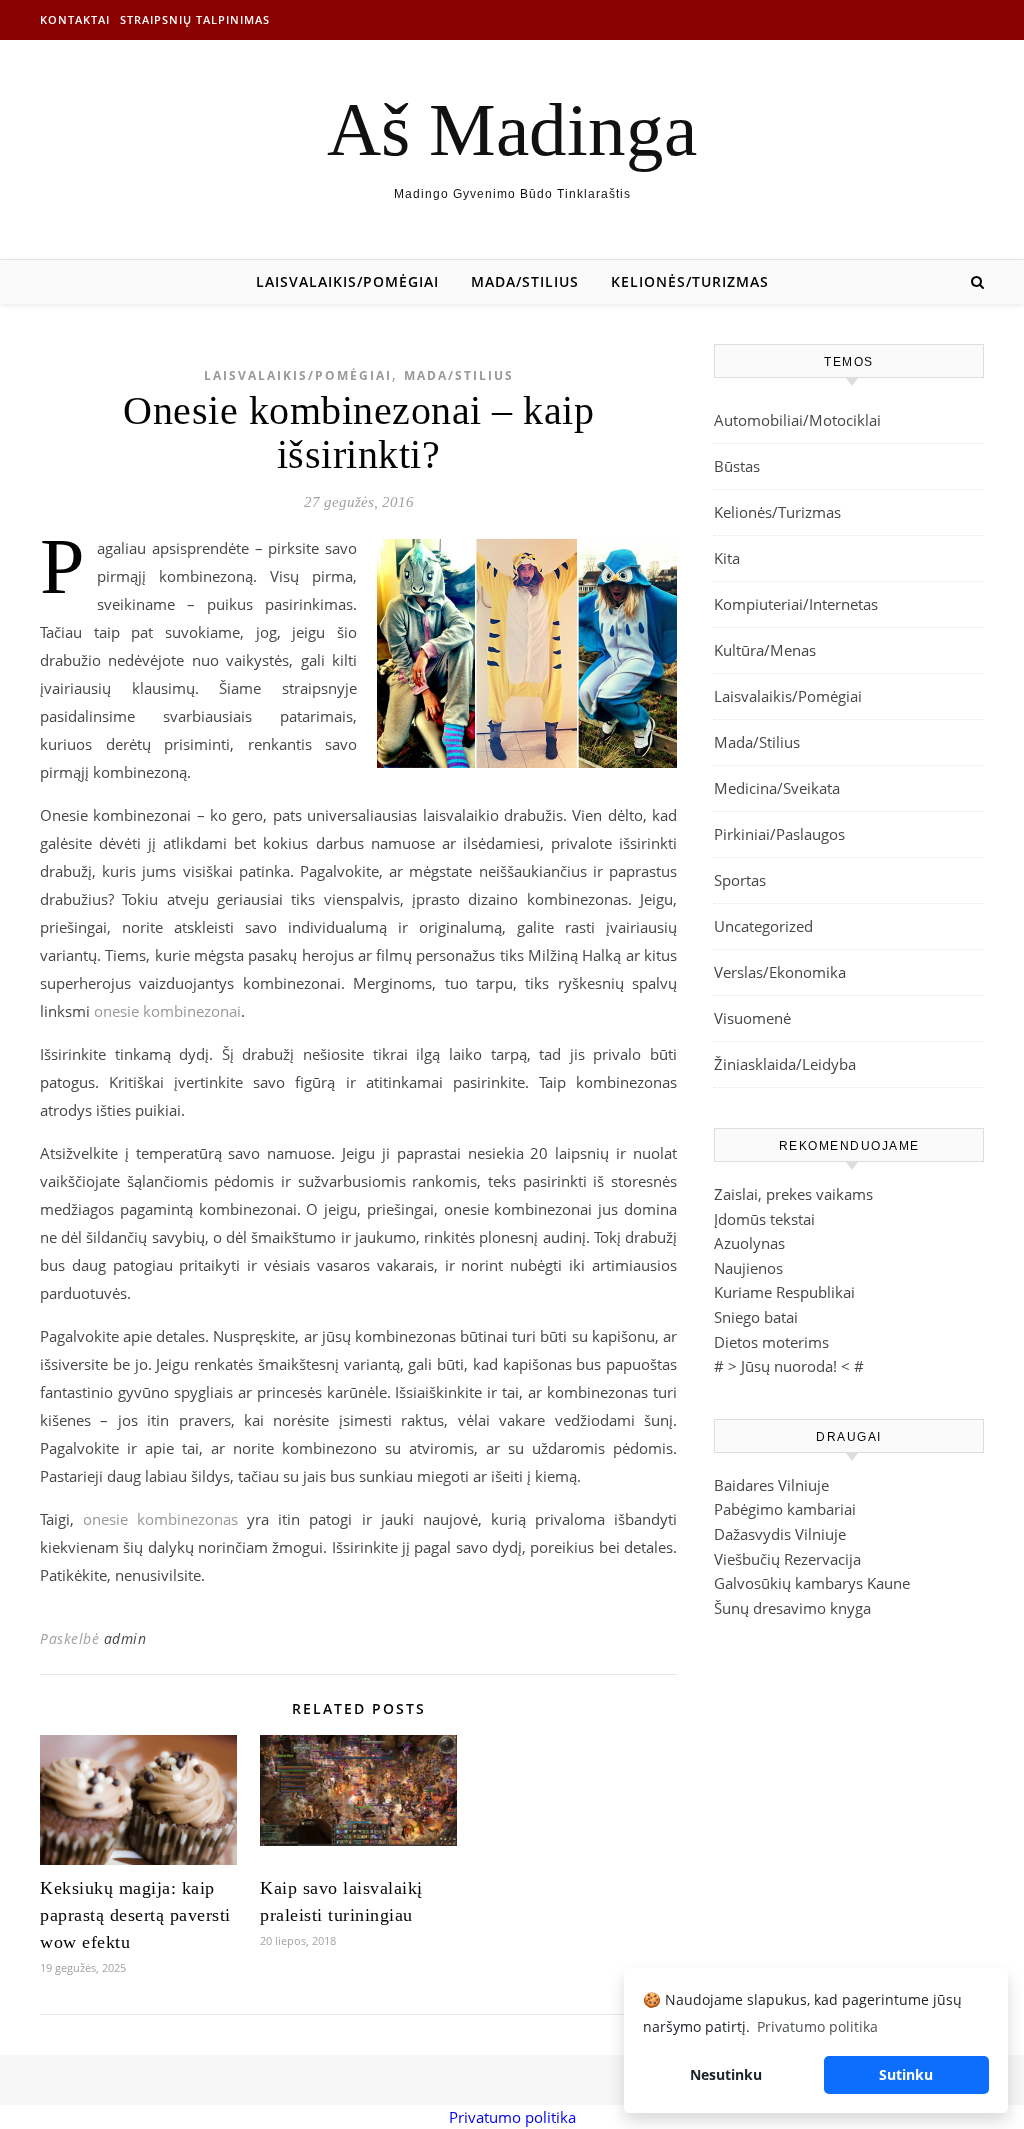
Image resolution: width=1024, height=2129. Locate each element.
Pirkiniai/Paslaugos (779, 834)
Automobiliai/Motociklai (797, 420)
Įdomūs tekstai (764, 1219)
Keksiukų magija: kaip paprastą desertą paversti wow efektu (135, 1915)
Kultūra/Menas (765, 650)
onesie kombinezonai (167, 1011)
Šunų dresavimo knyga (792, 1608)
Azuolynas (749, 1243)
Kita (727, 558)
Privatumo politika (512, 2117)
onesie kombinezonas (160, 1519)
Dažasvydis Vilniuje (780, 1534)
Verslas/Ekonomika (780, 972)
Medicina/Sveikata (777, 788)
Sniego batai (756, 1317)
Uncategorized (763, 926)
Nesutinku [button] (726, 2074)
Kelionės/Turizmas (690, 281)
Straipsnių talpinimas (195, 19)
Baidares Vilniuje (771, 1485)
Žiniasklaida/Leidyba (785, 1064)
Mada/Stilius (525, 281)
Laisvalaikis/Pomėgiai (347, 281)
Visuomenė (752, 1018)
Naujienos (748, 1268)
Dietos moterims (771, 1342)
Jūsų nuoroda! (789, 1366)
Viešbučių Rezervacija (787, 1559)
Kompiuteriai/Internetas (796, 604)
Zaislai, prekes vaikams (793, 1194)
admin (125, 1638)
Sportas (740, 880)
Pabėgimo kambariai (785, 1509)
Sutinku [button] (906, 2074)
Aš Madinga (512, 129)
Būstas (737, 466)
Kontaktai (75, 19)
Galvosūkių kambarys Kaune (812, 1583)
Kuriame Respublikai (784, 1292)
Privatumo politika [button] (817, 2026)
